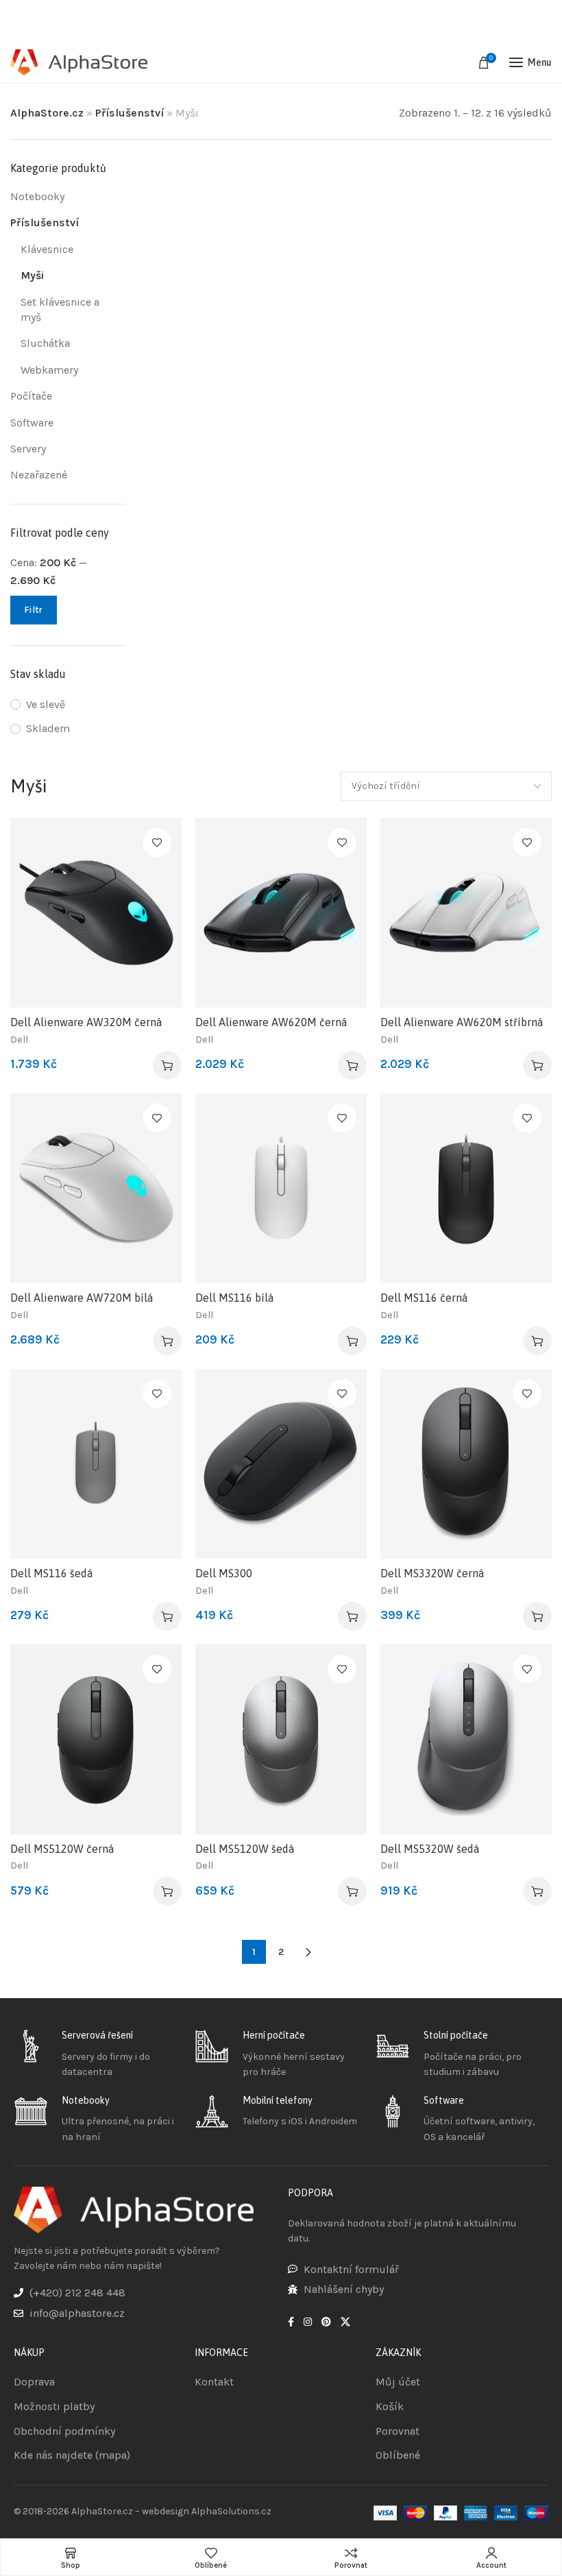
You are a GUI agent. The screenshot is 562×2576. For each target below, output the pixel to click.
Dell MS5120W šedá (245, 1849)
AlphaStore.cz (47, 113)
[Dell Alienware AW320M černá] (96, 913)
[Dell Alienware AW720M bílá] (96, 1188)
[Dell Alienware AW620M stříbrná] (466, 913)
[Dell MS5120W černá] (96, 1739)
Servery (28, 449)
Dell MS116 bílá (234, 1298)
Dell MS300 (224, 1573)
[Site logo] (79, 63)
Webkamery (49, 370)
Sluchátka (45, 343)
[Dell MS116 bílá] (281, 1188)
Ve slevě (46, 704)
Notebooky (37, 196)
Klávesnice (47, 249)
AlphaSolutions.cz (231, 2511)
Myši (32, 275)
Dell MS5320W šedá (430, 1849)
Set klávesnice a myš (60, 309)
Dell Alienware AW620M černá (271, 1022)
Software (32, 423)
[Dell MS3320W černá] (466, 1464)
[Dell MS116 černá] (466, 1188)
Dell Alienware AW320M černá (86, 1022)
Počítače (31, 396)
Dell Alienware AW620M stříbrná (462, 1022)
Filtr (34, 610)
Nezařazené (39, 475)
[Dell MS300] (281, 1464)
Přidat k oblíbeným (157, 842)
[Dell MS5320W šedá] (466, 1739)
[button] (167, 1065)
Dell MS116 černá (424, 1298)
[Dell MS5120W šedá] (281, 1739)
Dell (19, 1040)
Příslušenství (130, 113)
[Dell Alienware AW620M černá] (281, 913)
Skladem (48, 728)
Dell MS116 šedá (51, 1573)
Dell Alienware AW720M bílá (82, 1298)
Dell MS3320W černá (432, 1573)
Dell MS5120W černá (62, 1849)
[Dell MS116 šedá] (96, 1464)
